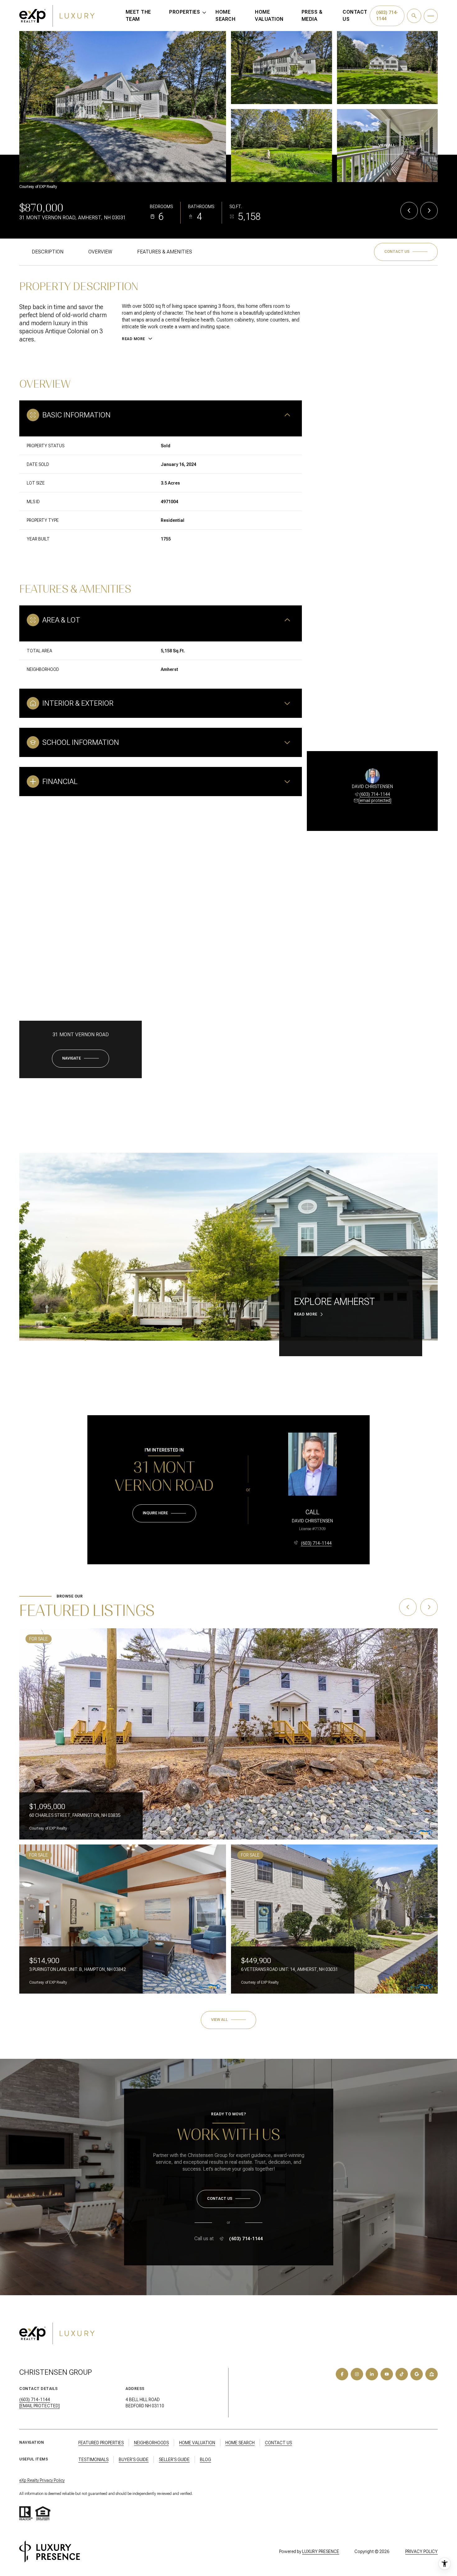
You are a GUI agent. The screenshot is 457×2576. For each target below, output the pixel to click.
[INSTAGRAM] (357, 2374)
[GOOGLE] (417, 2374)
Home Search (225, 16)
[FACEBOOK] (342, 2374)
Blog (205, 2460)
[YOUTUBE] (387, 2374)
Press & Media (312, 16)
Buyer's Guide (134, 2460)
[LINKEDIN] (372, 2374)
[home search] (414, 16)
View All (387, 145)
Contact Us (355, 16)
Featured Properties (101, 2443)
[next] (429, 1607)
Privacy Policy (422, 2551)
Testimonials (93, 2460)
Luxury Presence (321, 2551)
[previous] (408, 1607)
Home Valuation (269, 16)
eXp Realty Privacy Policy (42, 2480)
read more (306, 1314)
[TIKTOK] (402, 2374)
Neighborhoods (151, 2443)
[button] (406, 252)
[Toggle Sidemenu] (431, 16)
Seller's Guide (174, 2460)
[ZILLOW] (432, 2374)
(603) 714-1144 (375, 794)
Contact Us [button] (278, 2443)
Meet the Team (138, 16)
